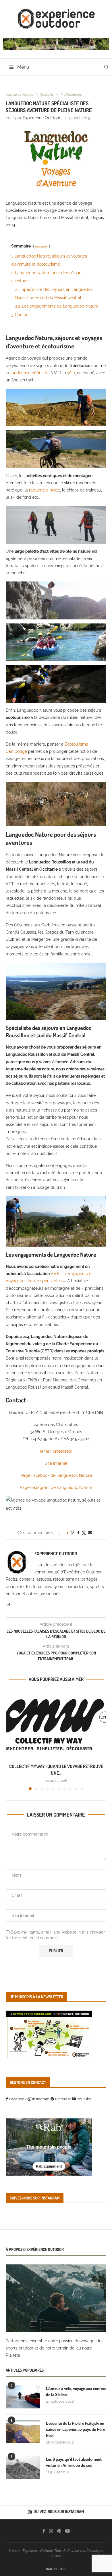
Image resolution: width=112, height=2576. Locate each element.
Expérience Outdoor (41, 118)
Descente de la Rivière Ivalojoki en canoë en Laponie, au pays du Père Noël (76, 2429)
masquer (41, 246)
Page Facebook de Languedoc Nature (56, 1475)
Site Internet (56, 1463)
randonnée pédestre (29, 373)
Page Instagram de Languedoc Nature (56, 1487)
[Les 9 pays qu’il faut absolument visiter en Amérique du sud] (23, 2468)
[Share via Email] (90, 1533)
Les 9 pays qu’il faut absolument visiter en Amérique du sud (74, 2462)
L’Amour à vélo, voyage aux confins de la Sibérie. (76, 2391)
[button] (11, 1740)
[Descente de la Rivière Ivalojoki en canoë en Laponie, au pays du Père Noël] (23, 2432)
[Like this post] (72, 1533)
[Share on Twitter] (84, 1533)
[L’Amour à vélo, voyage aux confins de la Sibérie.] (23, 2397)
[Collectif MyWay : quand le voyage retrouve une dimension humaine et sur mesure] (56, 1725)
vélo (71, 373)
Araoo (56, 2556)
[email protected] (56, 1451)
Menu (23, 67)
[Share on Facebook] (78, 1533)
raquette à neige (45, 490)
